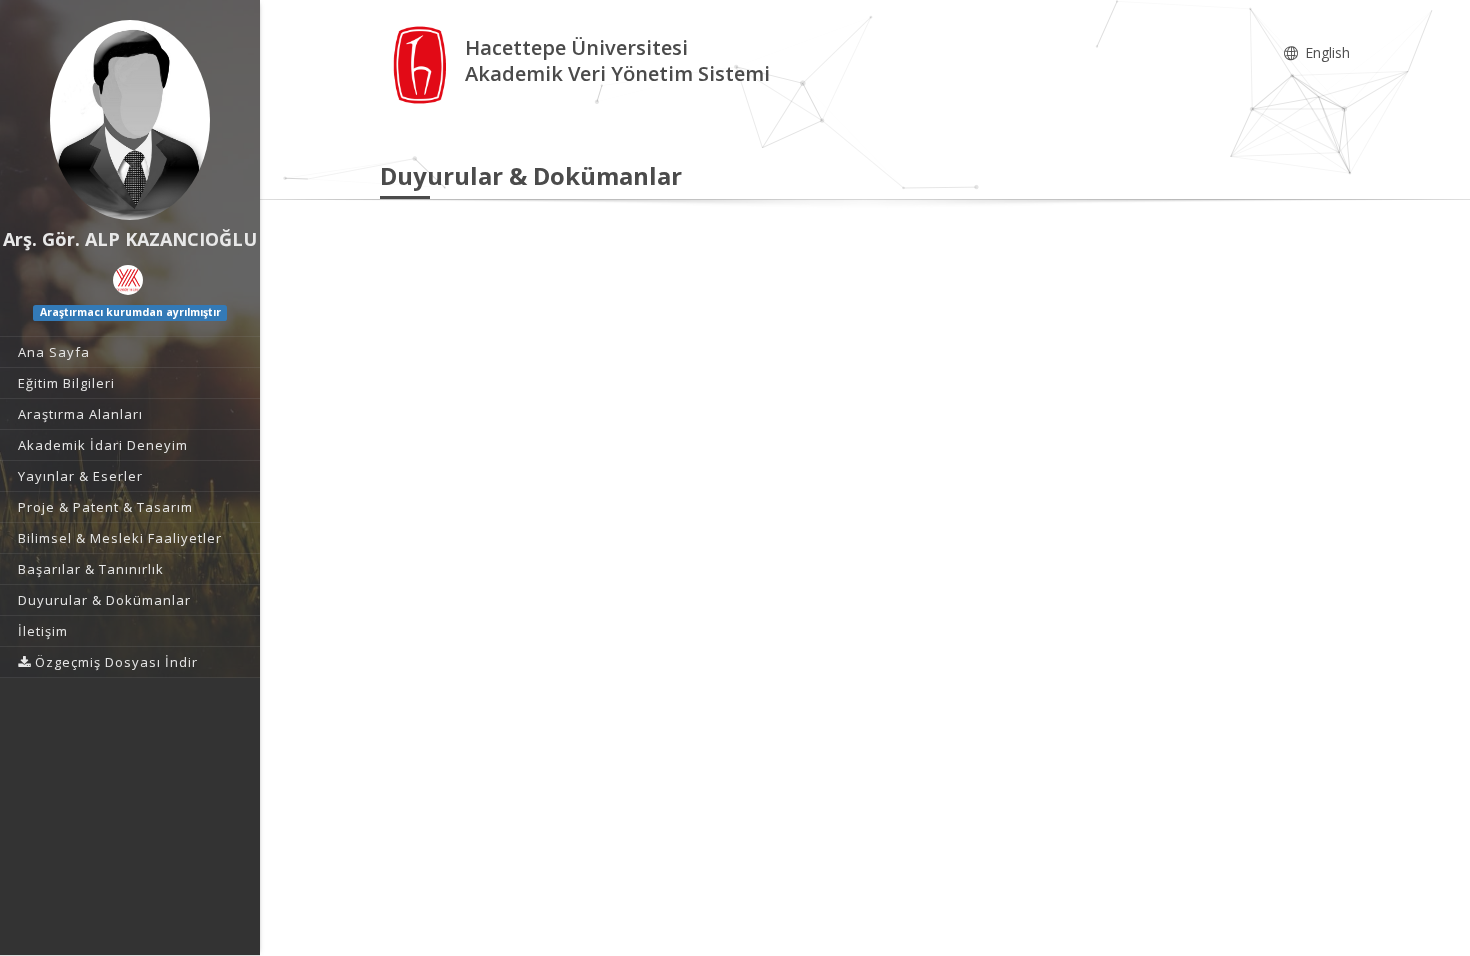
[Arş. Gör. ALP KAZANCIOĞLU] (130, 120)
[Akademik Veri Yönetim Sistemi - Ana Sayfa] (422, 63)
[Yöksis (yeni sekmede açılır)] (128, 280)
